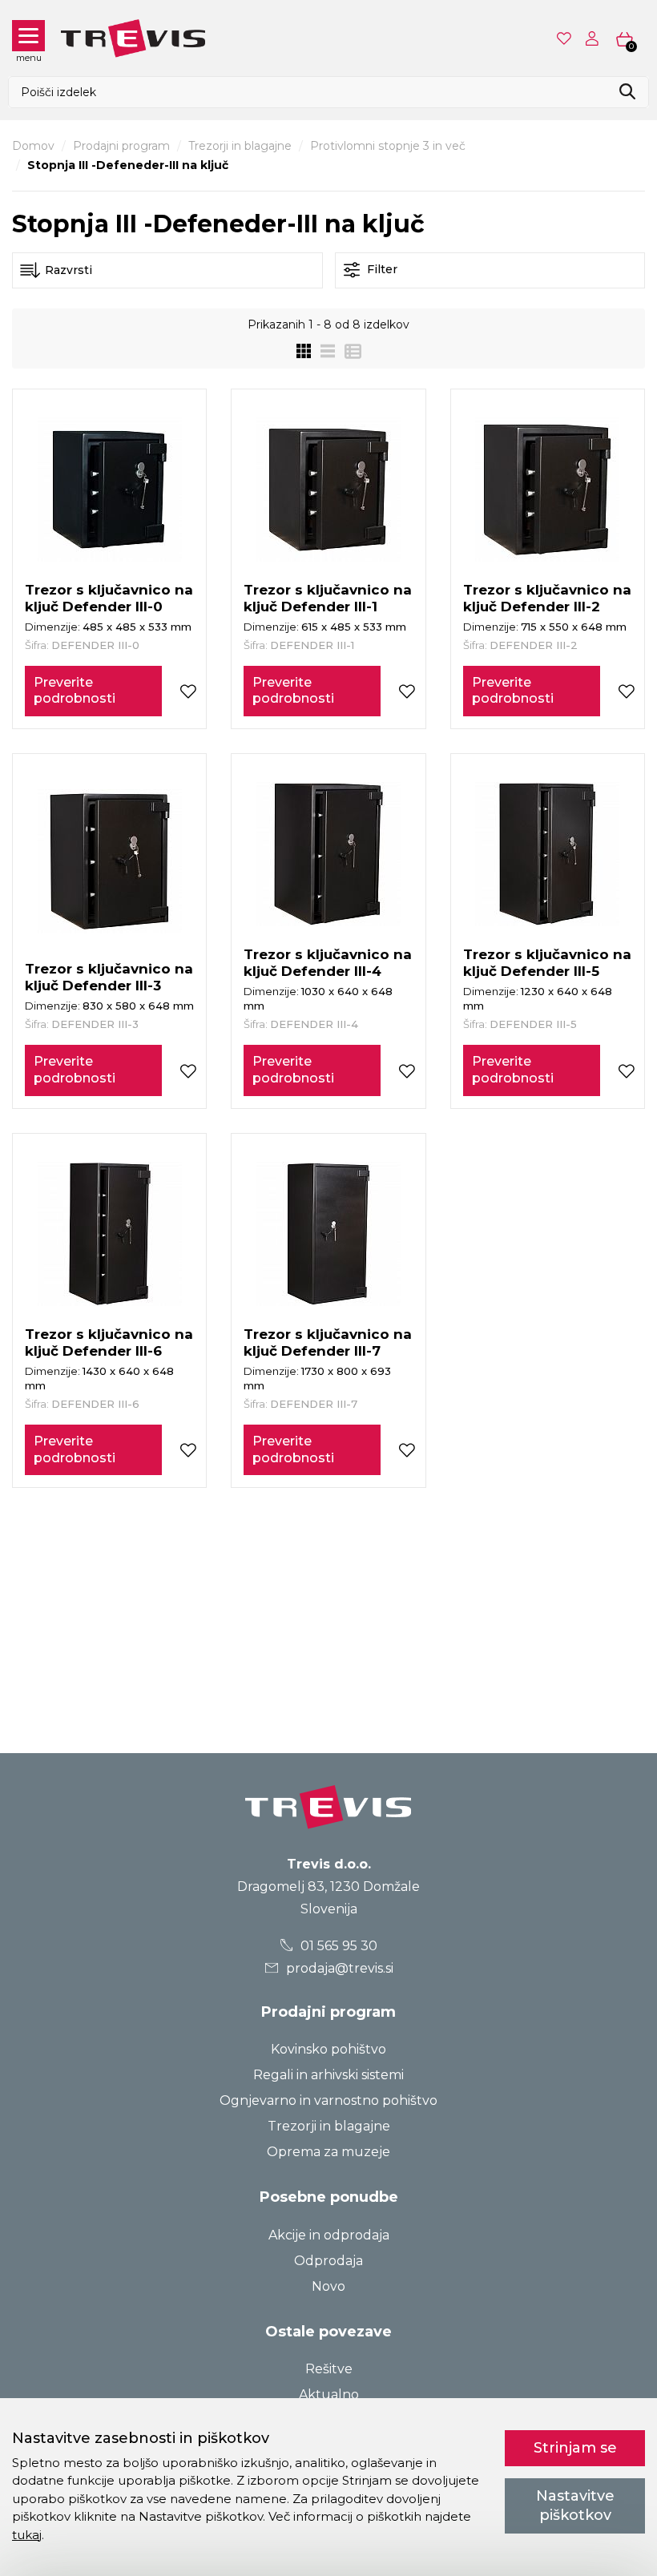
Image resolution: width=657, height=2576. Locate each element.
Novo (328, 2286)
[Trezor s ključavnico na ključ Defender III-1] (328, 490)
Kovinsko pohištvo (328, 2049)
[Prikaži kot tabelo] (348, 351)
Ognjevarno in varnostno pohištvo (328, 2100)
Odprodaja (328, 2261)
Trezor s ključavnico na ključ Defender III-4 (328, 963)
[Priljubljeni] (566, 38)
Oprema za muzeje (328, 2152)
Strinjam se (575, 2448)
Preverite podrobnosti (75, 691)
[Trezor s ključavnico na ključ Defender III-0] (110, 490)
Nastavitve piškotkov (575, 2505)
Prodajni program (121, 146)
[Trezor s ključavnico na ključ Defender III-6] (110, 1234)
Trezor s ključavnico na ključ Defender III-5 (547, 963)
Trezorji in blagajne (240, 146)
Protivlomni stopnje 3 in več (388, 146)
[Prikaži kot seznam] (323, 351)
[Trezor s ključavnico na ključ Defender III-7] (328, 1234)
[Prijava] (595, 38)
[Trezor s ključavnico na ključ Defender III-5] (547, 854)
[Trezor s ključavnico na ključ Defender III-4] (328, 854)
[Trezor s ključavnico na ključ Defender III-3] (110, 861)
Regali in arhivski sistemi (328, 2075)
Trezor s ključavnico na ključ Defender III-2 (547, 598)
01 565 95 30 (337, 1946)
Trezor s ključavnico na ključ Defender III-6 (109, 1342)
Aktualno (329, 2395)
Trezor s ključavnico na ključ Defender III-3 (109, 977)
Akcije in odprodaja (329, 2235)
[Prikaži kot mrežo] (304, 351)
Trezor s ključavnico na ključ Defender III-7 (328, 1342)
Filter (381, 269)
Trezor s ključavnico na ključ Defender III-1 (328, 598)
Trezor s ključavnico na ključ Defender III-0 (109, 598)
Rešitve (329, 2369)
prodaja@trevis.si (338, 1968)
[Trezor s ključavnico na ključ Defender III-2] (547, 490)
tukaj (27, 2535)
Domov (33, 146)
